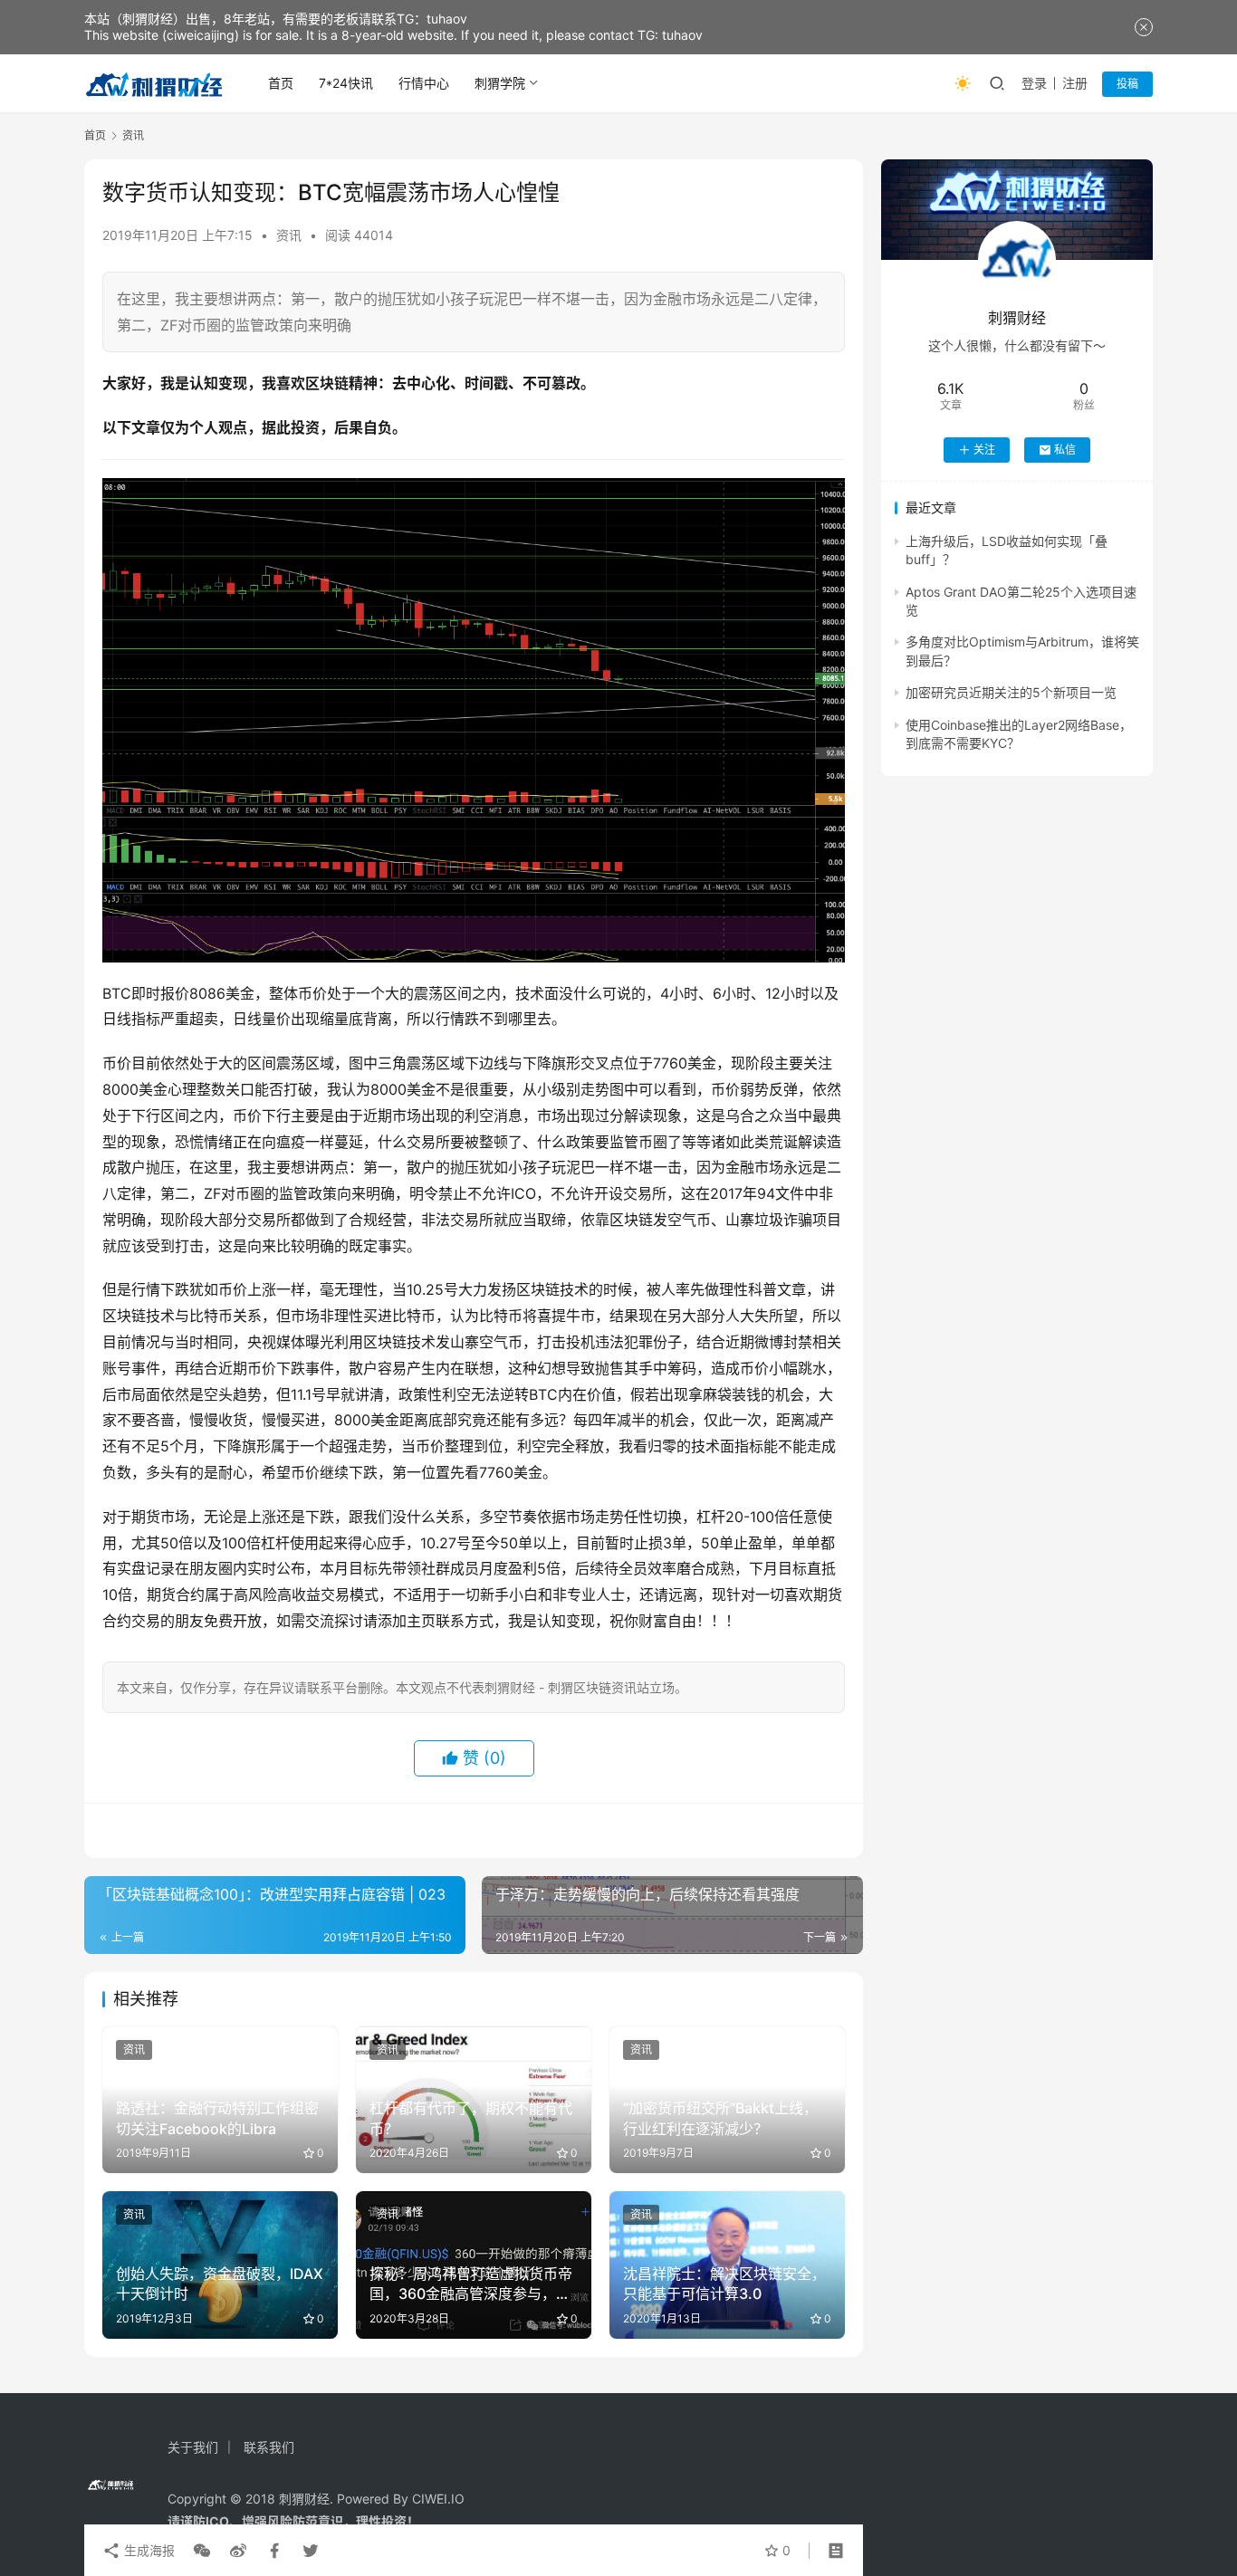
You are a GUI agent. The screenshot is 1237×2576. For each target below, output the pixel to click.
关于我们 (193, 2447)
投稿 (1127, 84)
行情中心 (424, 83)
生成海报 (148, 2550)
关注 (984, 450)
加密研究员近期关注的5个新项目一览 (1011, 692)
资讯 (289, 235)
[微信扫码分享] (202, 2551)
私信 (1065, 450)
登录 (1034, 83)
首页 (281, 83)
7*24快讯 (346, 83)
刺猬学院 (500, 83)
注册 (1075, 83)
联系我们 (269, 2447)
